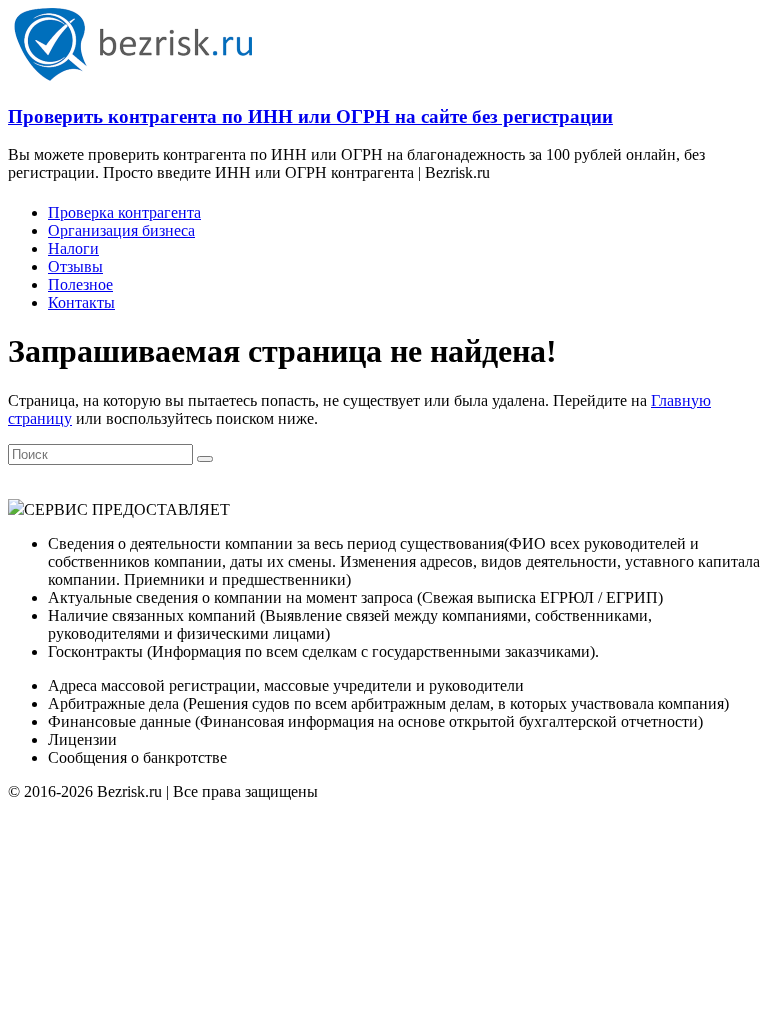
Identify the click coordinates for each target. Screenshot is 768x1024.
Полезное (80, 284)
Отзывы (75, 266)
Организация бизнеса (121, 230)
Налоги (73, 248)
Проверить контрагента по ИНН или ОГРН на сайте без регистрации (310, 116)
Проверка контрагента (124, 212)
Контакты (81, 302)
